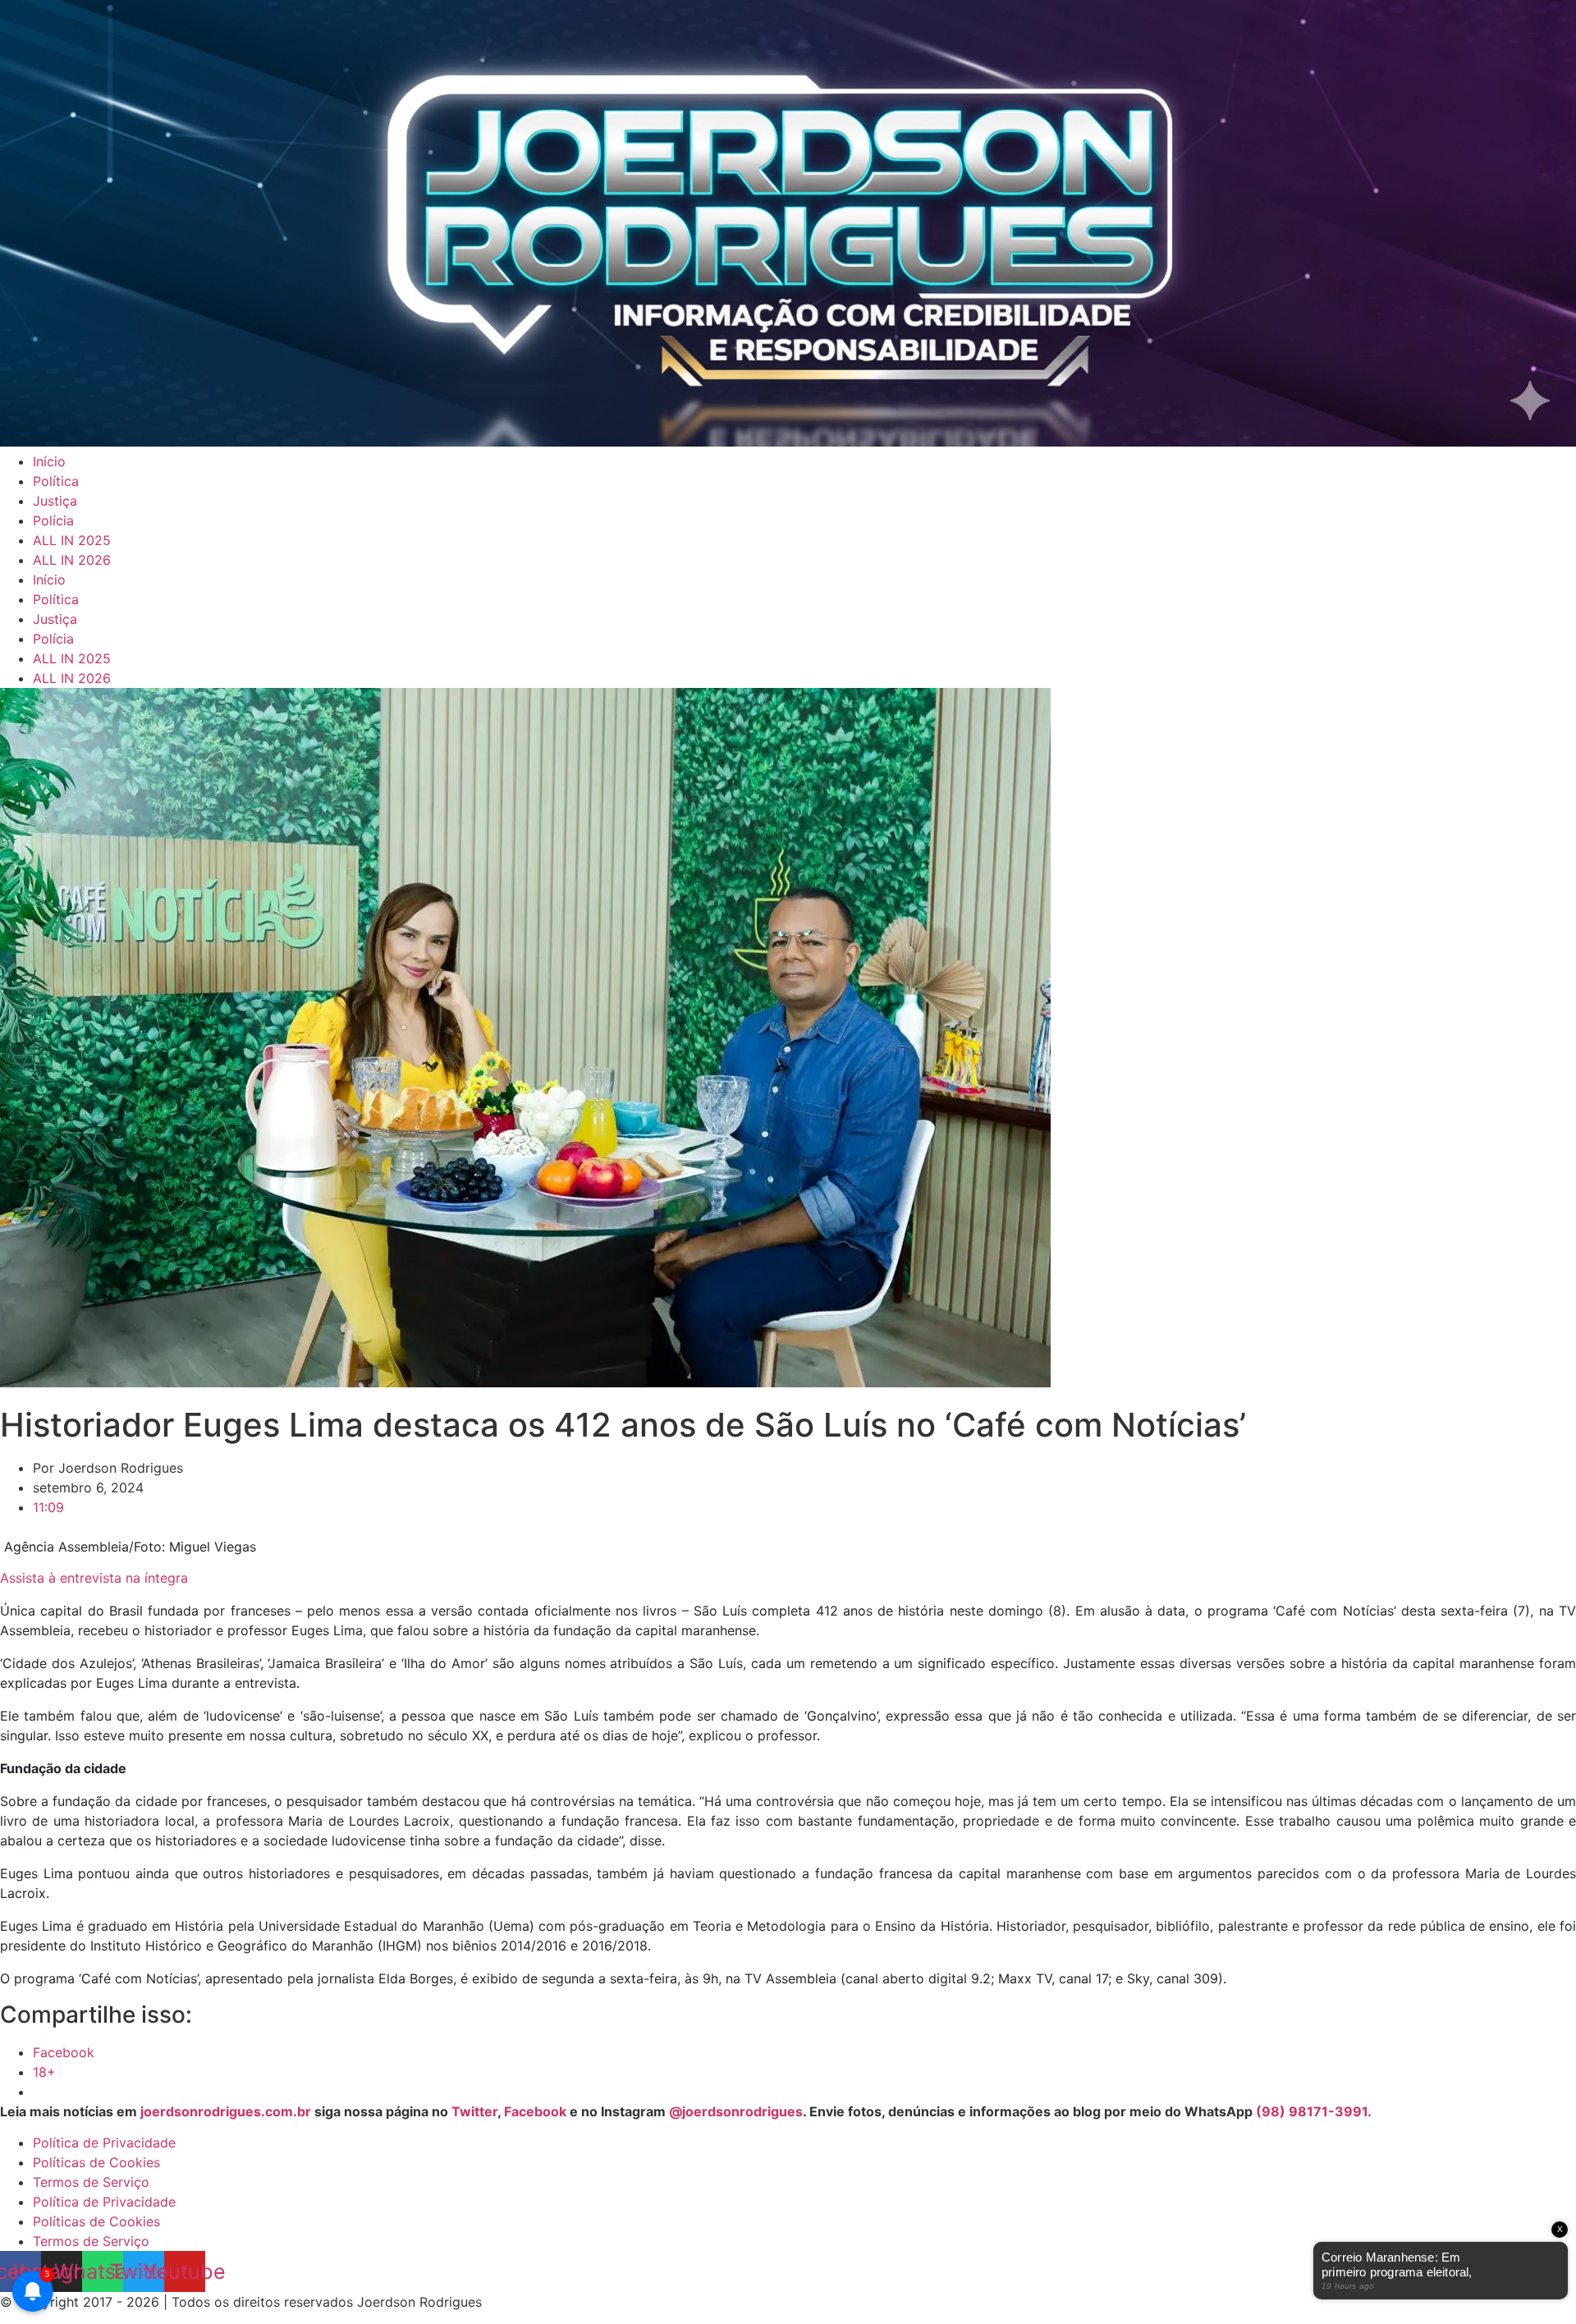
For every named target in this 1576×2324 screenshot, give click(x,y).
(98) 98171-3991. (1314, 2111)
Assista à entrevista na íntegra (94, 1578)
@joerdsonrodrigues (736, 2111)
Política (56, 481)
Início (49, 461)
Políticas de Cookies (96, 2162)
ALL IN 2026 (72, 560)
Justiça (55, 501)
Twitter (474, 2111)
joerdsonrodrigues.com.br (224, 2111)
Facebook (535, 2111)
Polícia (53, 520)
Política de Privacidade (104, 2143)
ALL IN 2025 (72, 540)
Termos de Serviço (91, 2182)
